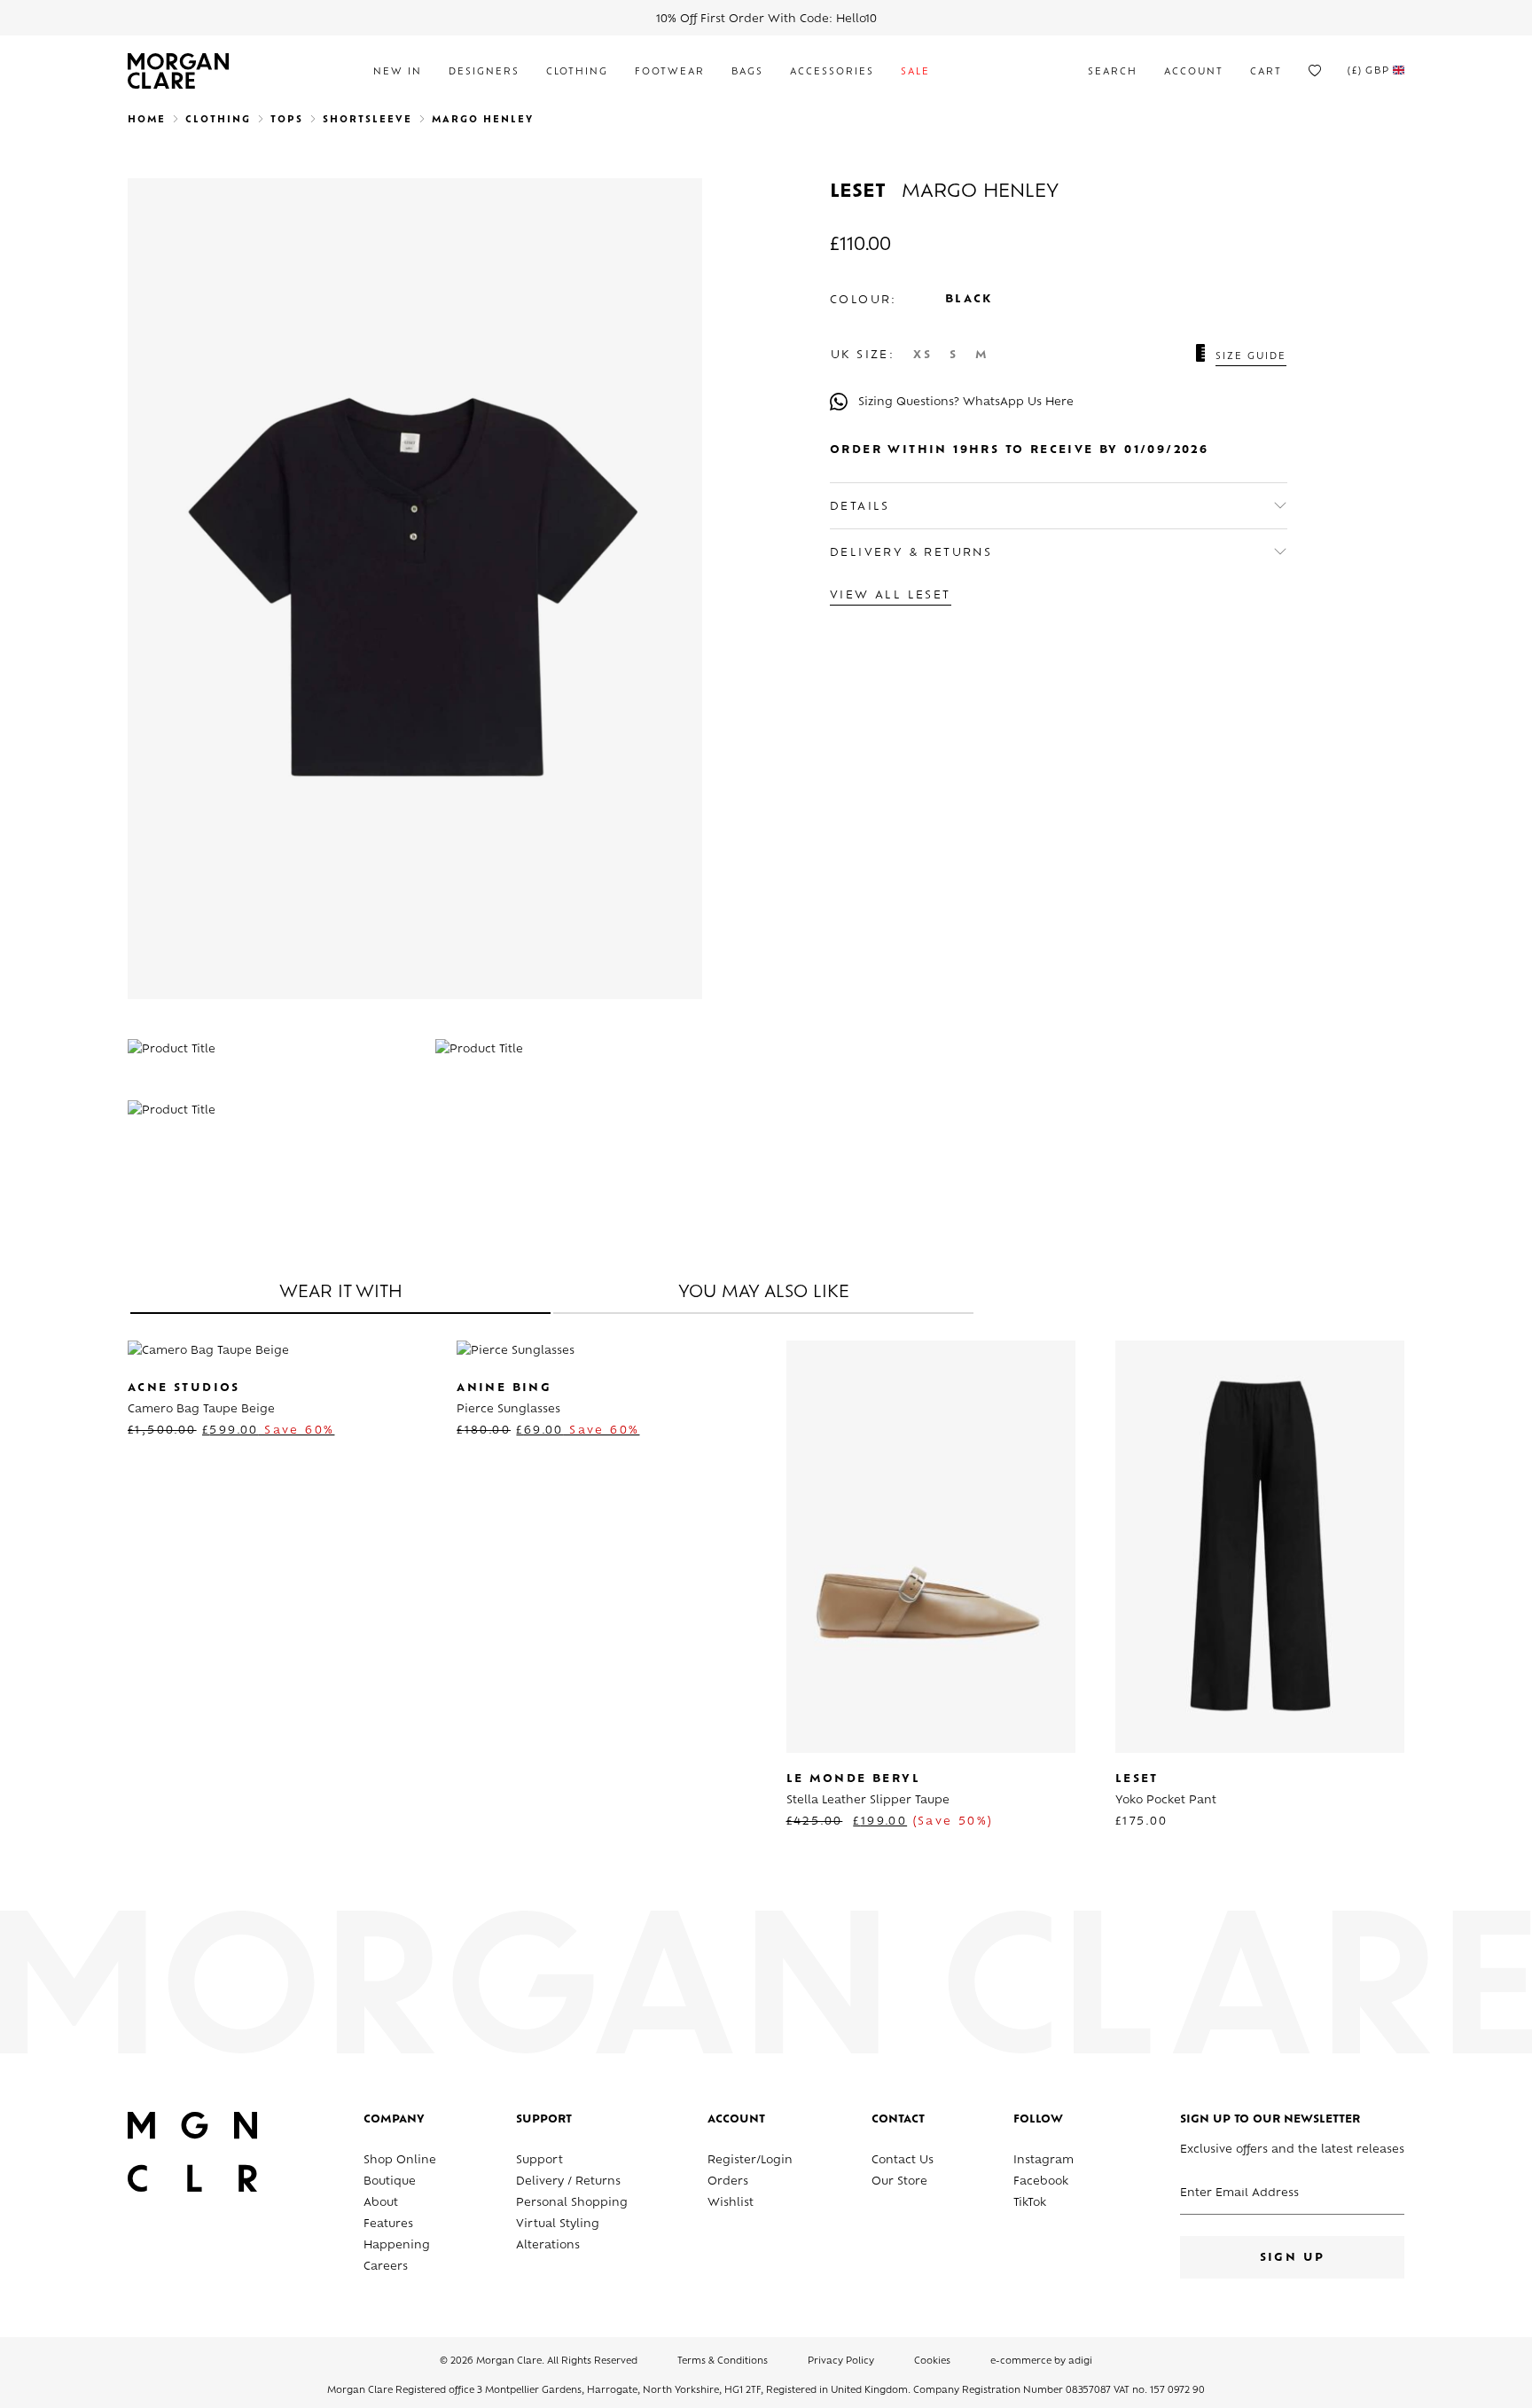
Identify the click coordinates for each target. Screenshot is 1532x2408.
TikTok (1030, 2203)
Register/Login (750, 2161)
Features (388, 2224)
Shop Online (400, 2161)
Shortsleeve (367, 120)
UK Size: (863, 356)
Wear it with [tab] (341, 1294)
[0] (1315, 71)
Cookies (932, 2361)
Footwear (670, 72)
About (381, 2203)
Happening (397, 2246)
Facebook (1041, 2182)
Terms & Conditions (723, 2361)
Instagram (1043, 2161)
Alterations (548, 2246)
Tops (287, 120)
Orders (728, 2182)
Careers (386, 2267)
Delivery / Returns (568, 2182)
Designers (484, 72)
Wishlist (731, 2203)
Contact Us (903, 2161)
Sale (915, 72)
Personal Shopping (572, 2203)
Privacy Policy (841, 2361)
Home (147, 120)
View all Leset (891, 596)
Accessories (832, 72)
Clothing (577, 72)
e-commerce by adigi (1041, 2361)
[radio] (922, 356)
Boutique (390, 2182)
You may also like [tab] (764, 1294)
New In (398, 72)
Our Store (899, 2182)
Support (539, 2161)
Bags (747, 72)
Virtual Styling (558, 2224)
